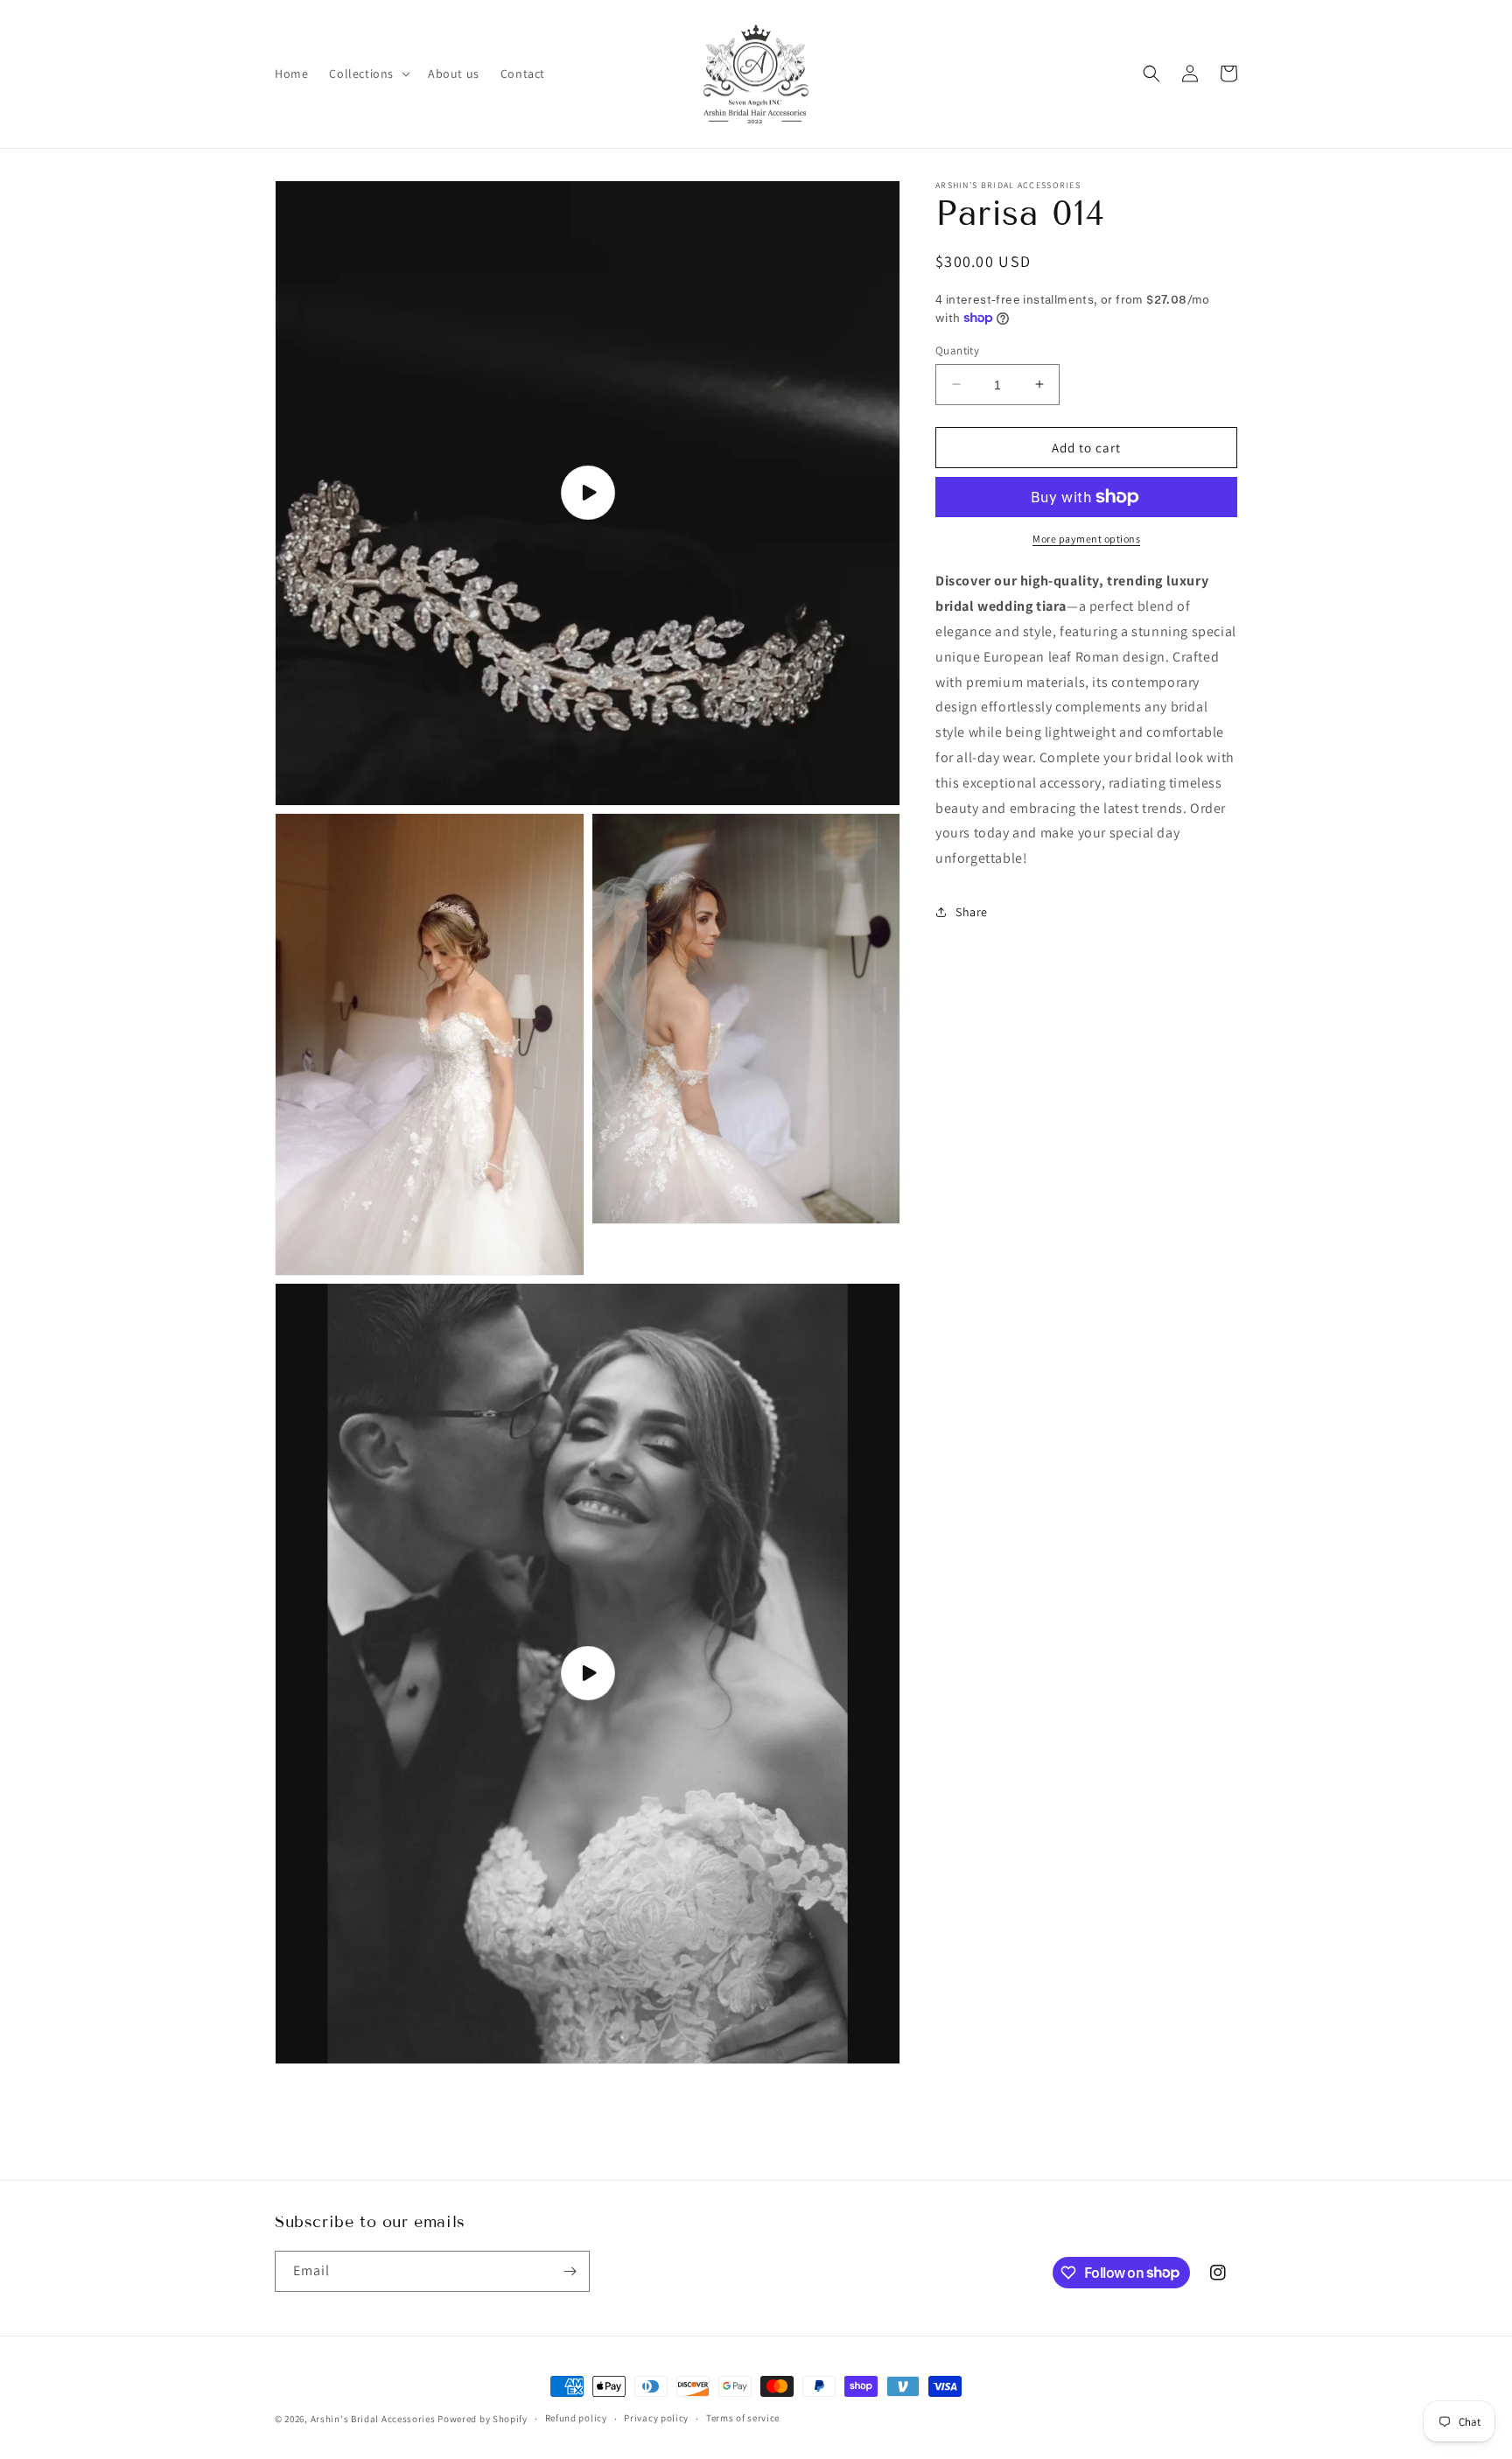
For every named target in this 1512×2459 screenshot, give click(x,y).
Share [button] (972, 912)
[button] (368, 74)
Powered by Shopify (483, 2419)
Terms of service (743, 2418)
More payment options (1086, 539)
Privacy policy (656, 2418)
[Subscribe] (570, 2271)
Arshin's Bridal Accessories (373, 2419)
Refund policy (576, 2418)
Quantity (957, 350)
